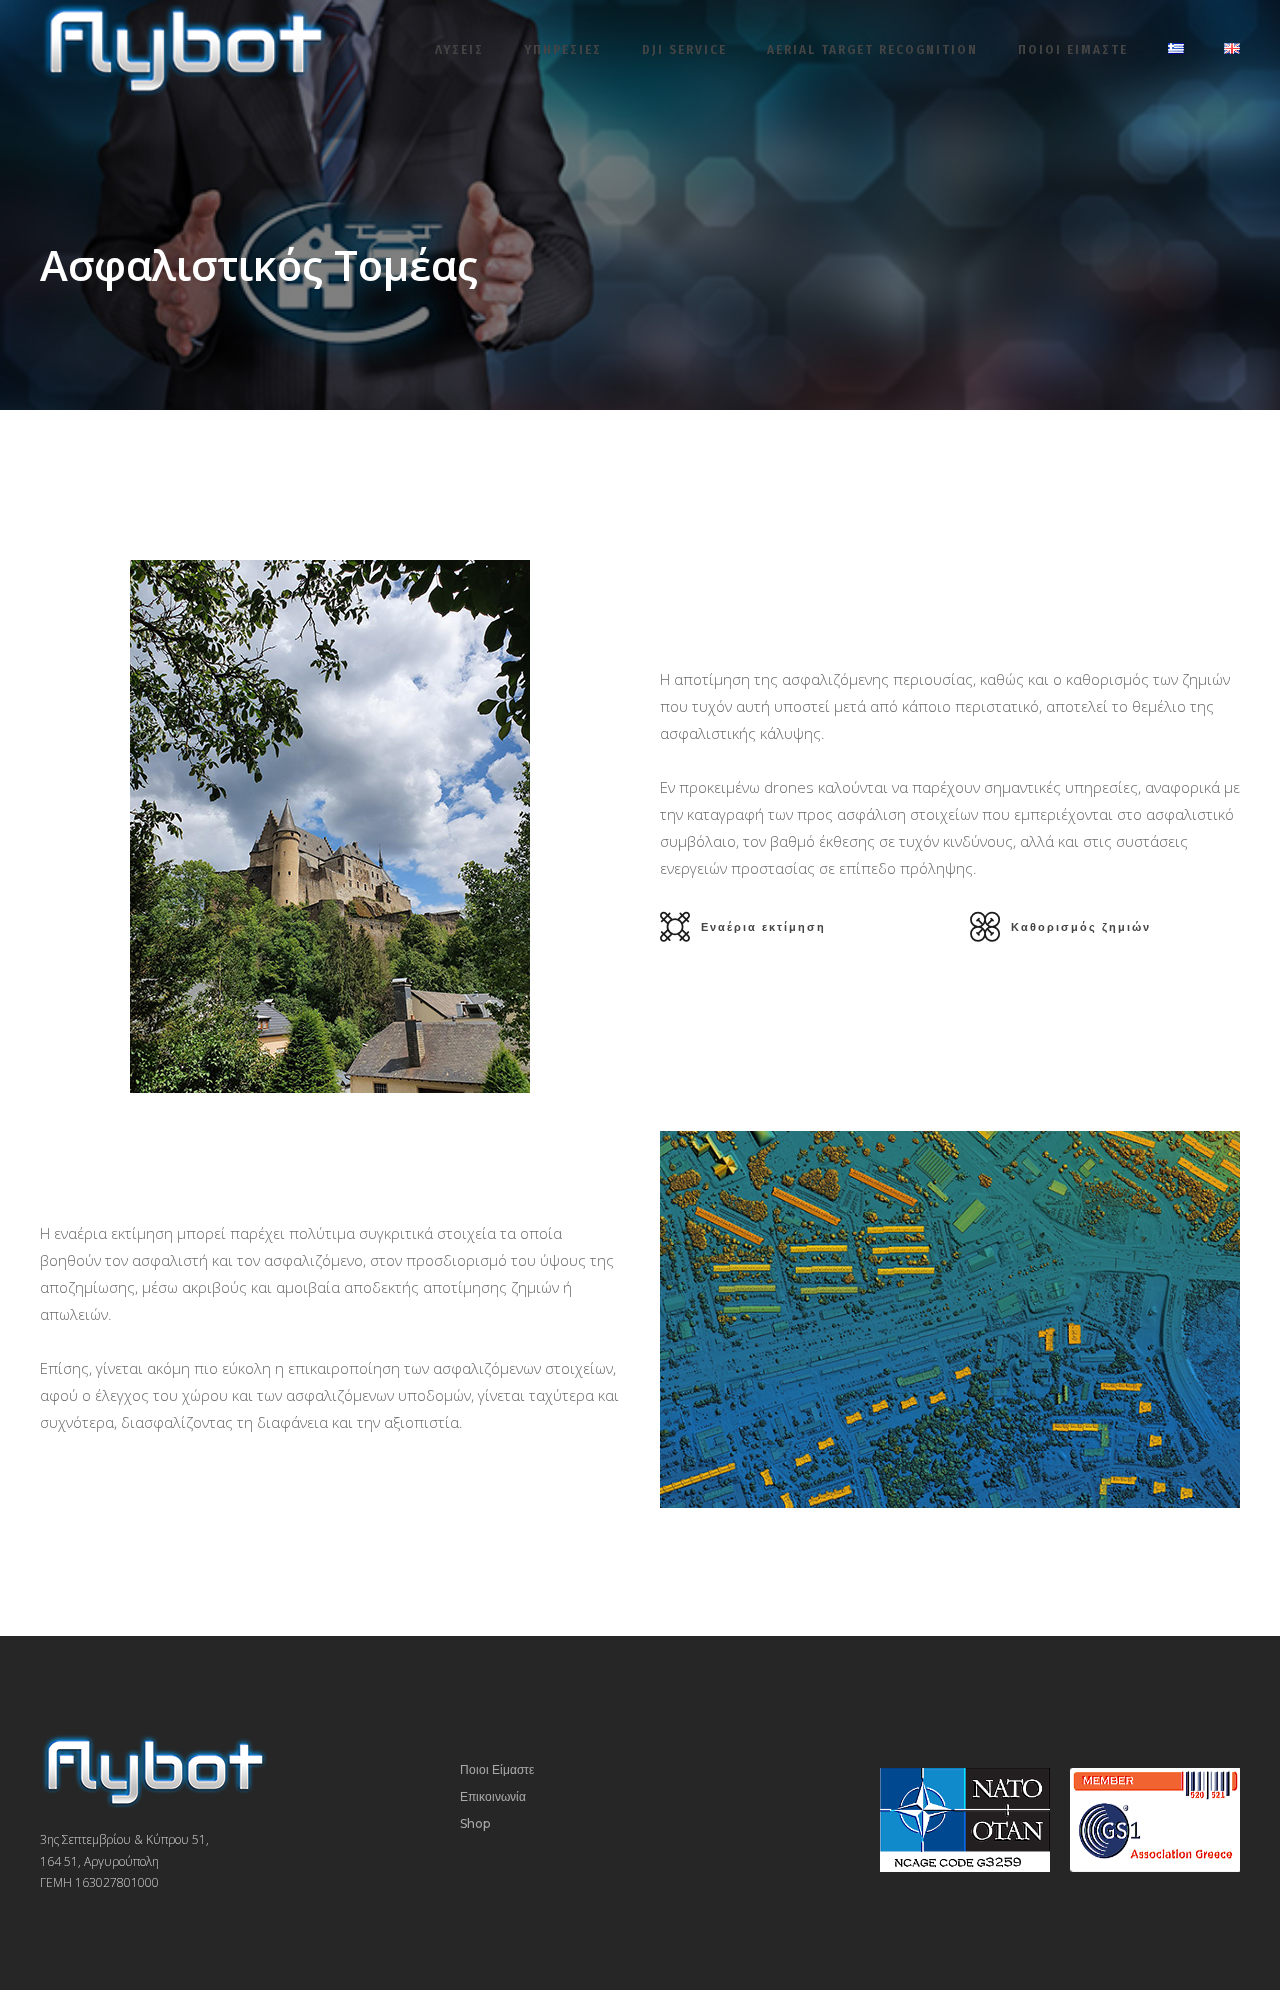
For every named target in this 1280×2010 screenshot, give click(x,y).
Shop (475, 1823)
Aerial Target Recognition (872, 49)
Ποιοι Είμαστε (497, 1769)
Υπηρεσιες (563, 49)
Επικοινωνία (493, 1796)
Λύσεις (459, 49)
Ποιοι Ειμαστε (1073, 49)
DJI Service (684, 49)
